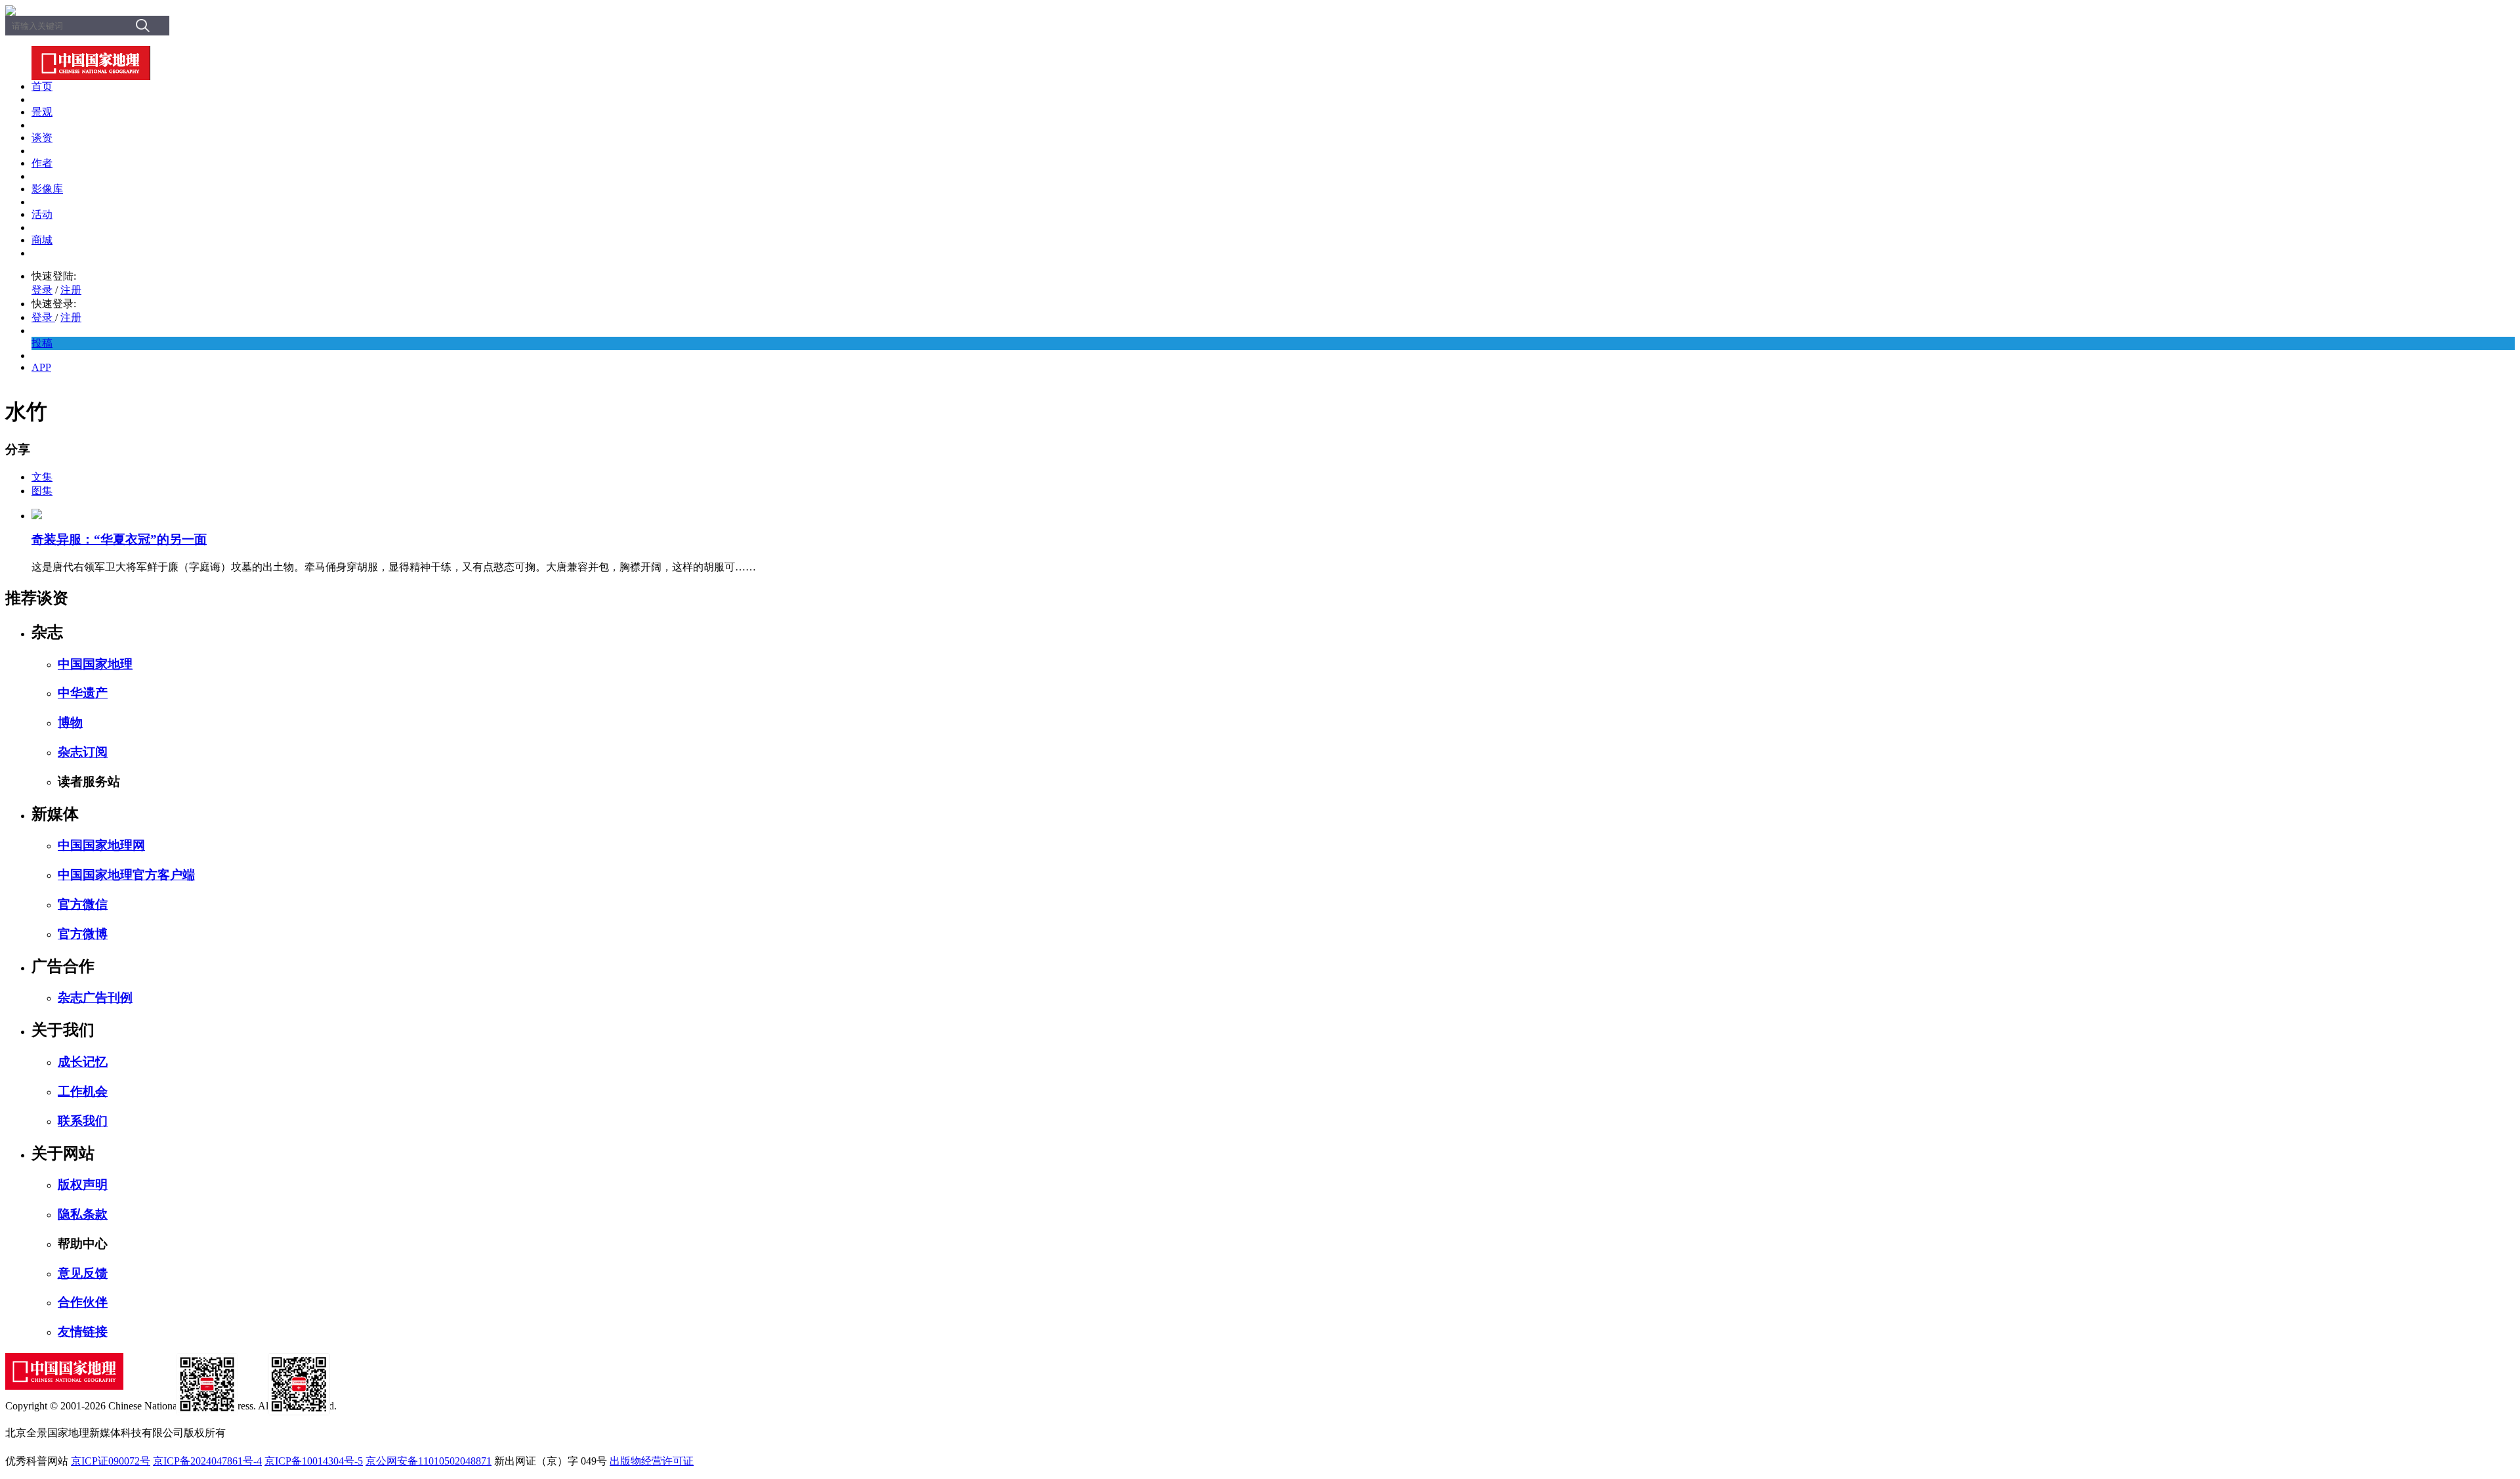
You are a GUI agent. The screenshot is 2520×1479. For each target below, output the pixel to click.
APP (41, 367)
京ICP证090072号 (111, 1461)
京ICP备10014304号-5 (314, 1461)
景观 (42, 112)
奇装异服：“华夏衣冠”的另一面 (119, 539)
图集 (42, 491)
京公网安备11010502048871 (429, 1461)
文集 (42, 477)
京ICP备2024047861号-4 (207, 1461)
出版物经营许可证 (652, 1461)
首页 (42, 86)
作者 (42, 163)
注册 (71, 290)
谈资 (42, 138)
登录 (42, 290)
